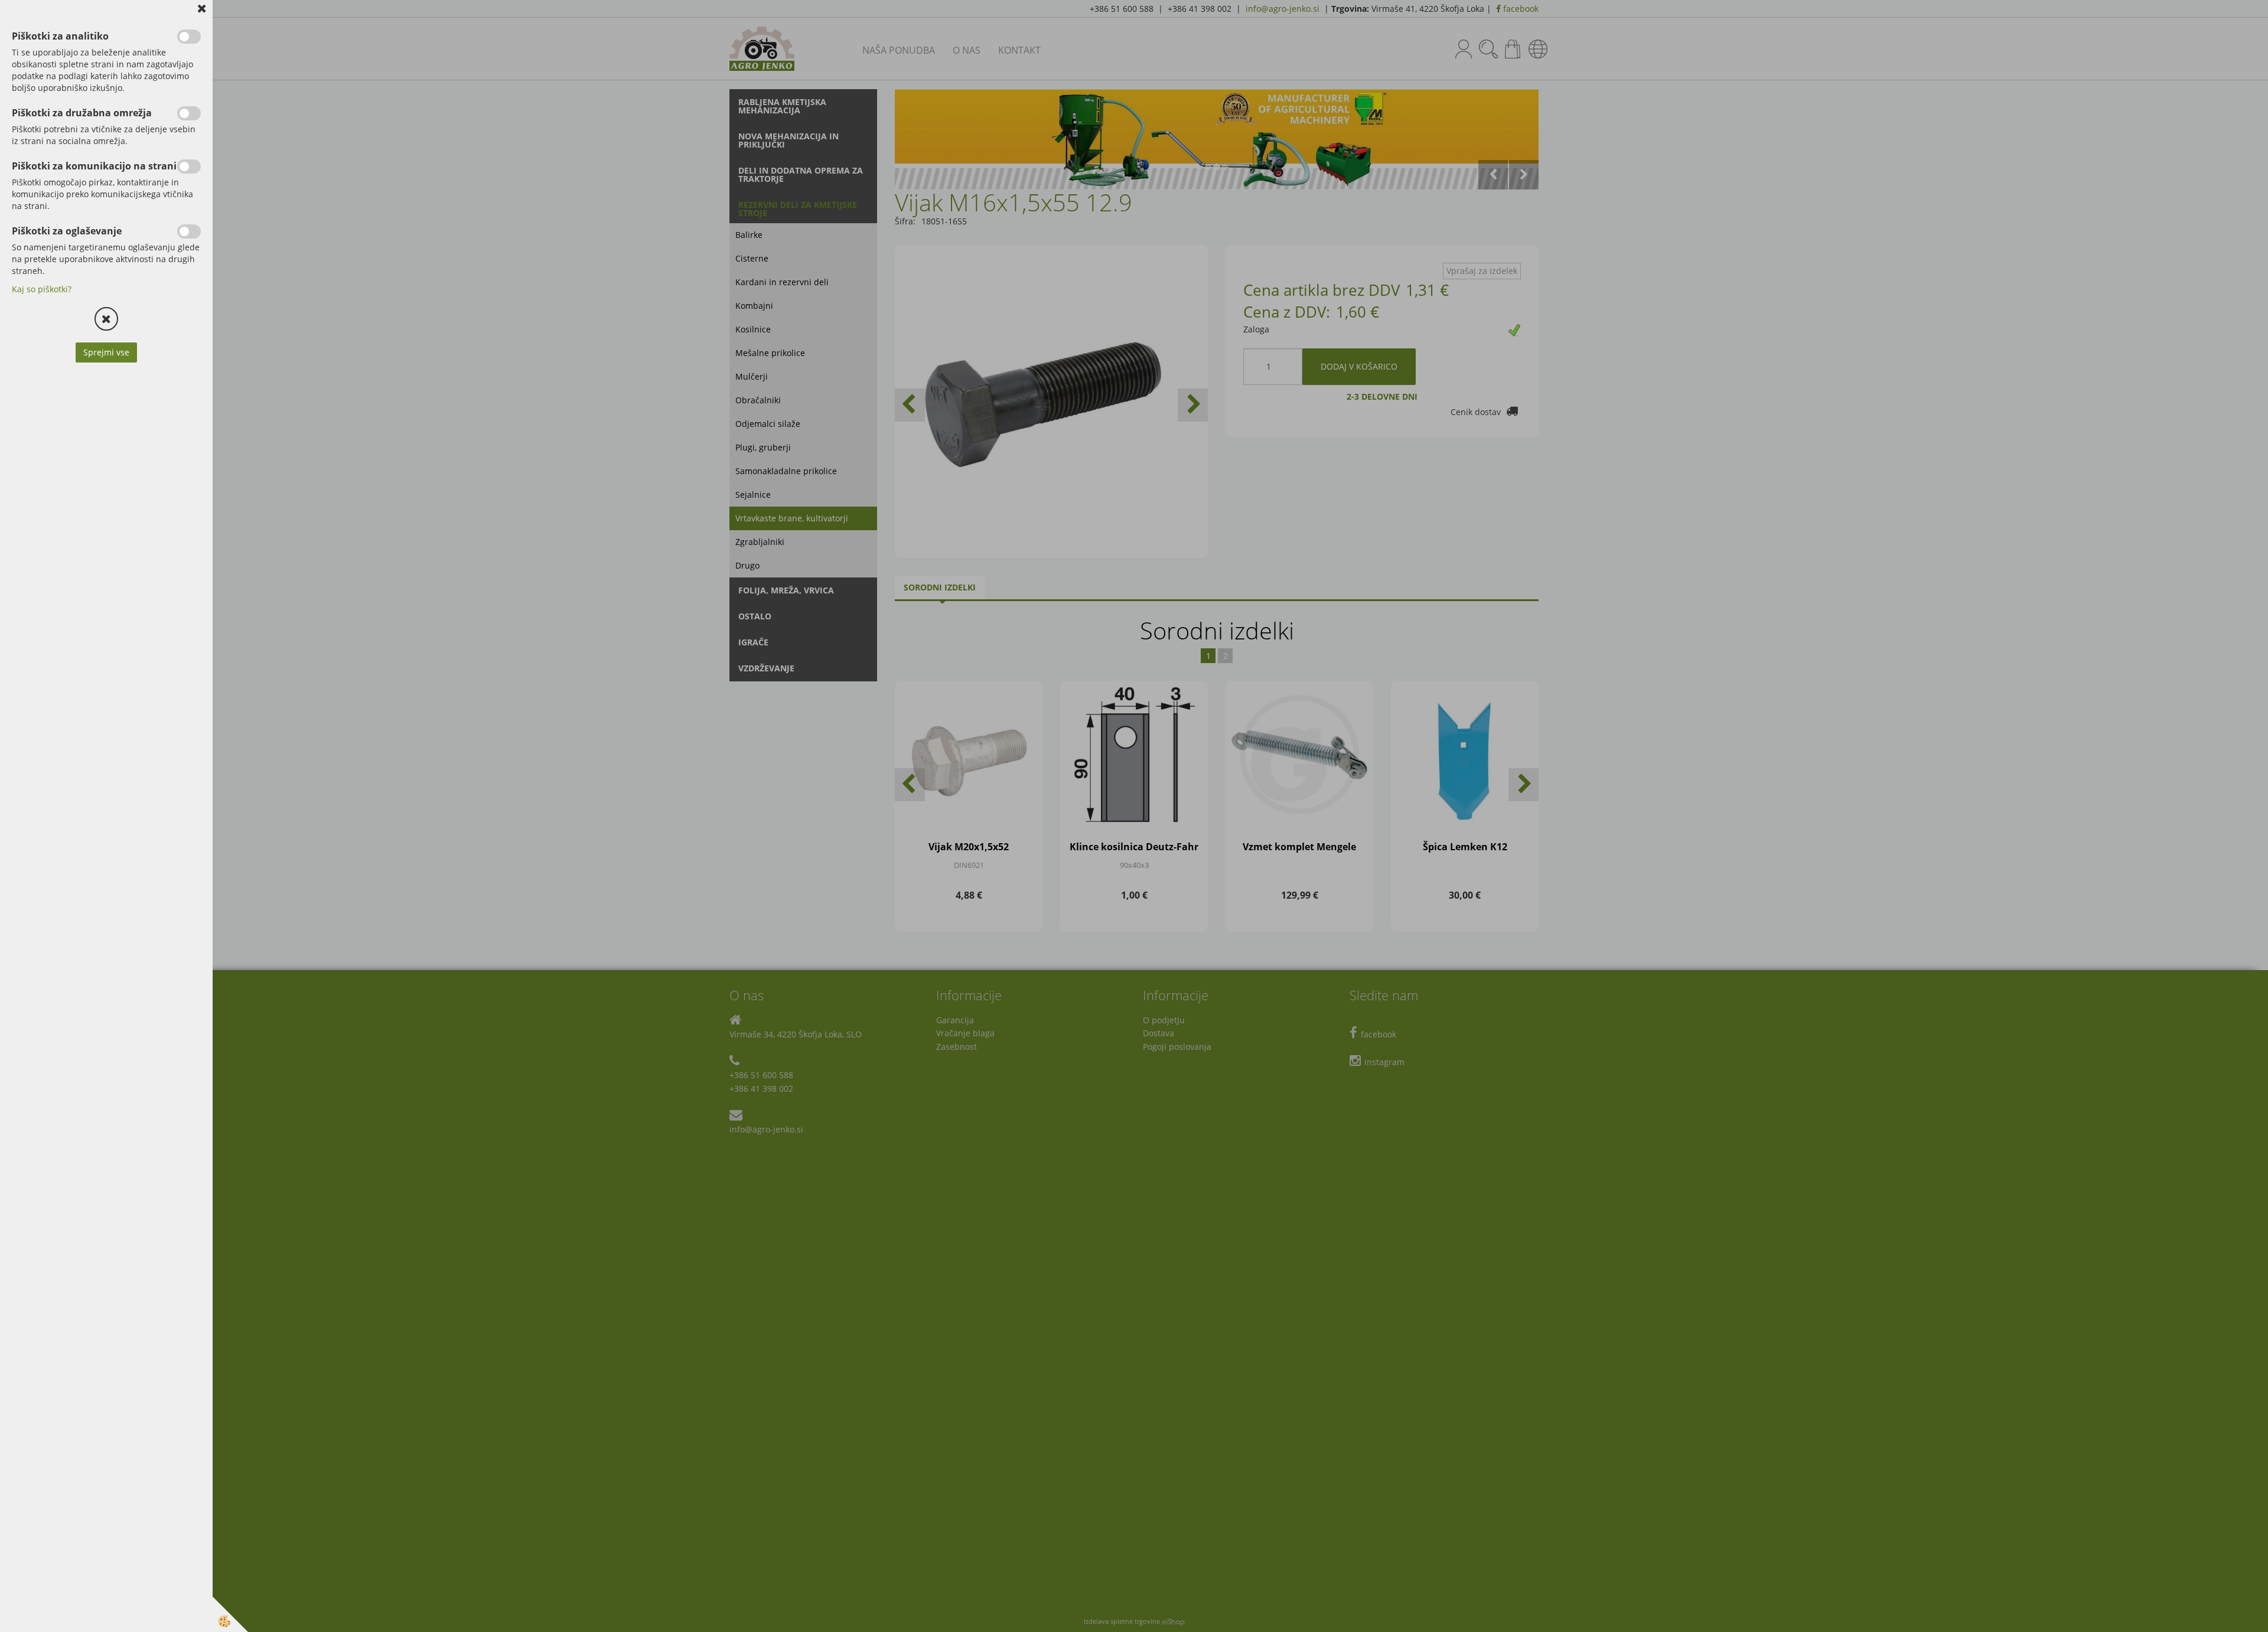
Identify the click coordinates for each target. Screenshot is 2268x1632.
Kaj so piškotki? (42, 289)
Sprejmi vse (106, 352)
